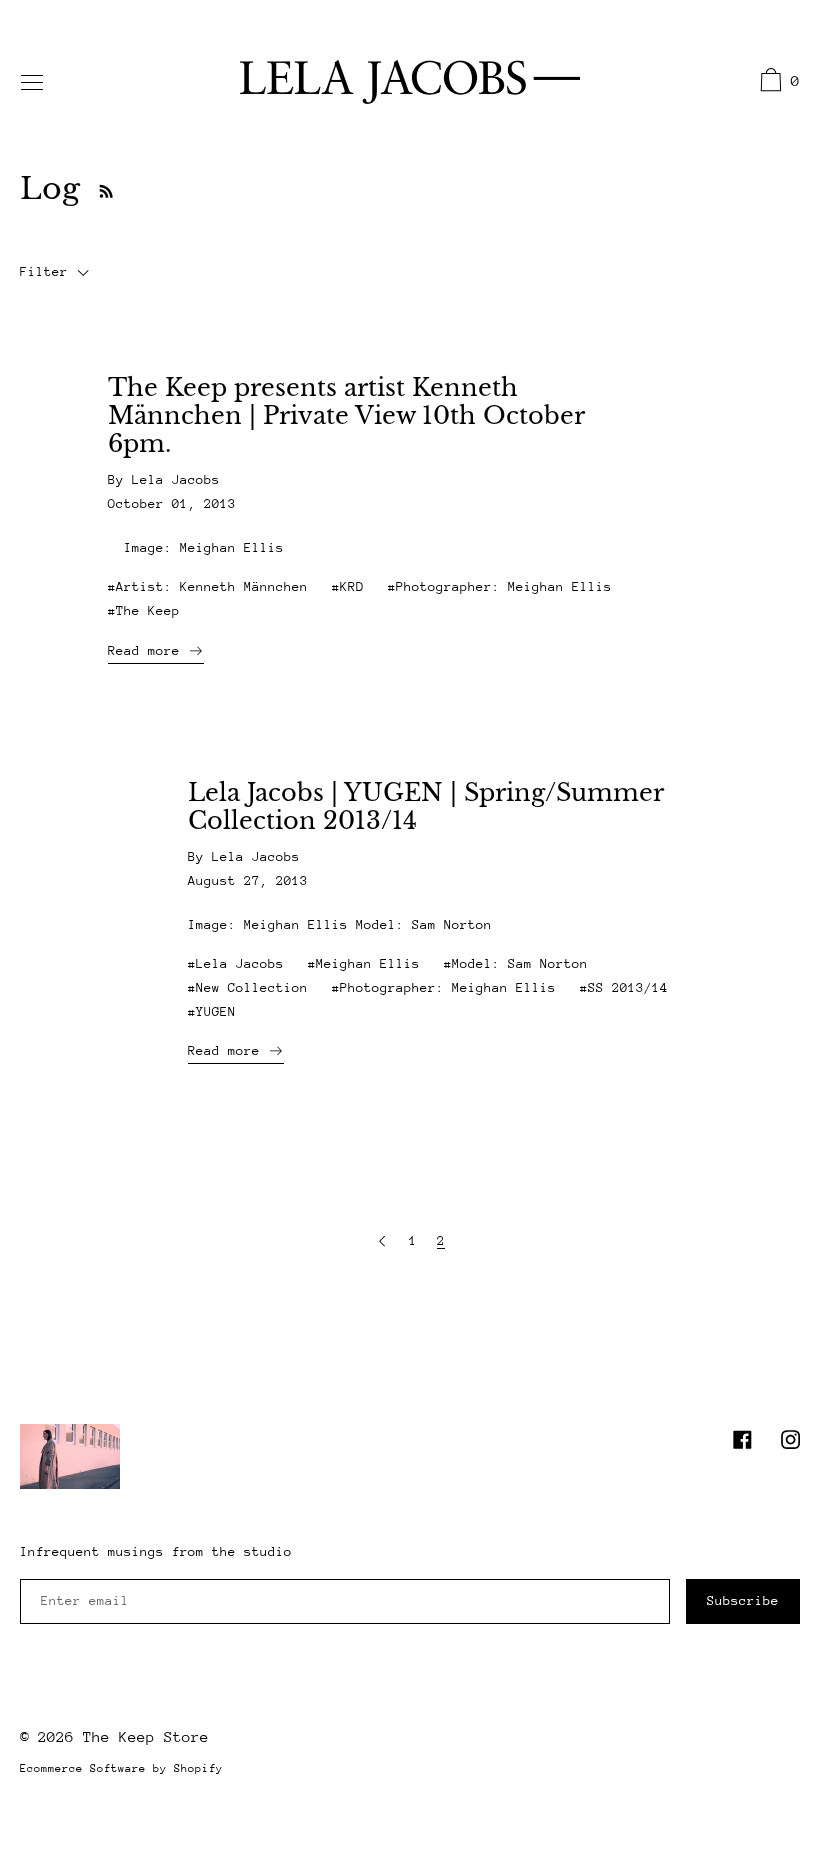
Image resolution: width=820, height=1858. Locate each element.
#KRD (348, 586)
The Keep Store (146, 1736)
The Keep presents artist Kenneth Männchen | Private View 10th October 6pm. (346, 416)
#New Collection (248, 987)
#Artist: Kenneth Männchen (208, 586)
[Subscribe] (101, 188)
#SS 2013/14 (624, 987)
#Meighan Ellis (364, 963)
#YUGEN (212, 1011)
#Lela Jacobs (236, 963)
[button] (777, 83)
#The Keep (144, 610)
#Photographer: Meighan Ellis (500, 586)
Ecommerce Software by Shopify (121, 1768)
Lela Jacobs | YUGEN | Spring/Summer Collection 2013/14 (425, 807)
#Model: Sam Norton (516, 963)
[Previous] (382, 1241)
